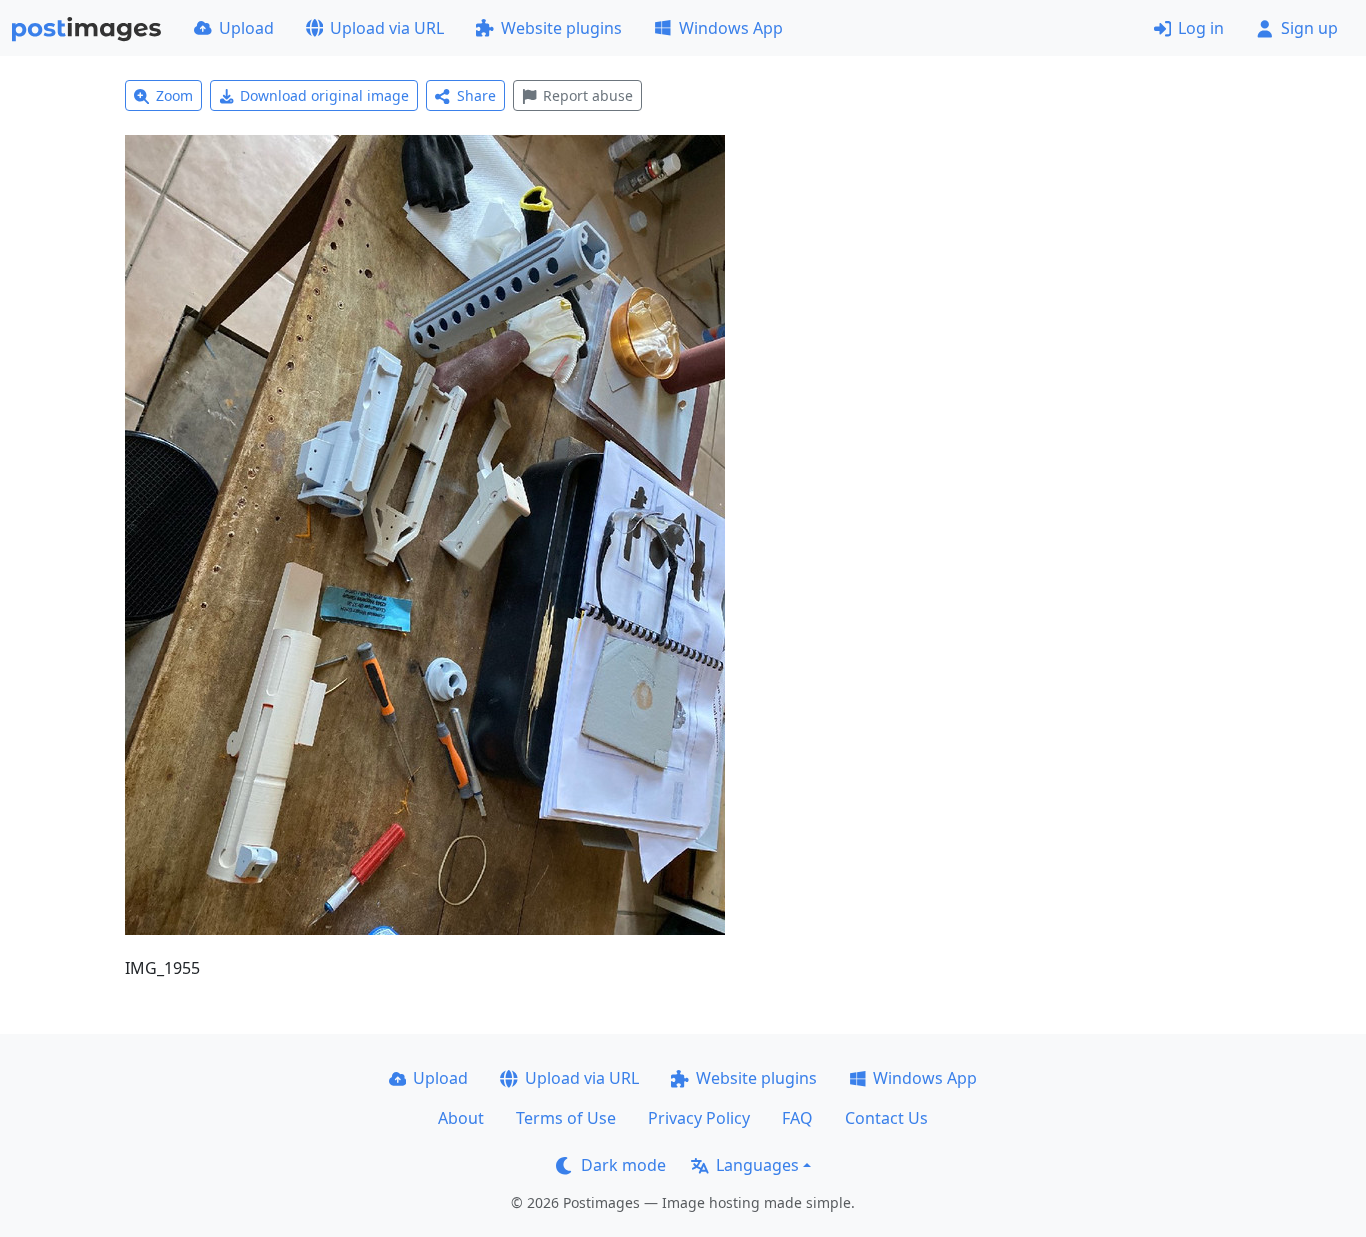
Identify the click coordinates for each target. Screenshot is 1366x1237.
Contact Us (886, 1118)
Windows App (731, 28)
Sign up (1309, 28)
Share (476, 95)
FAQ (797, 1118)
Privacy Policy (699, 1118)
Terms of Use (566, 1118)
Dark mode (623, 1165)
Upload (246, 28)
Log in (1201, 28)
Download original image (324, 95)
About (461, 1118)
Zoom (174, 95)
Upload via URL (387, 28)
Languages (757, 1165)
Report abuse (588, 95)
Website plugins (561, 28)
